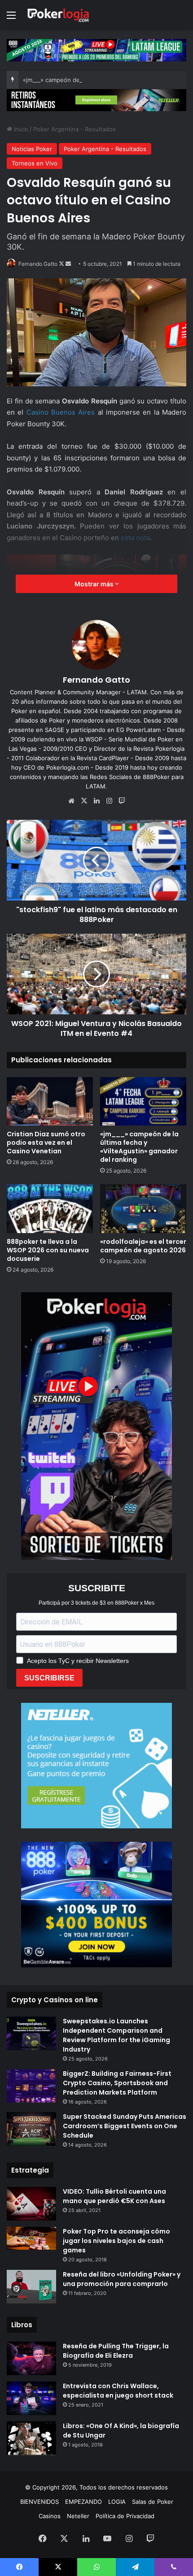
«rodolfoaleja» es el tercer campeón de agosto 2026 (143, 1246)
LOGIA (117, 2502)
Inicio (20, 129)
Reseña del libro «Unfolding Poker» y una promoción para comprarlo (122, 2279)
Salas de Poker (153, 2502)
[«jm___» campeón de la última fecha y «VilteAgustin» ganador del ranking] (143, 1101)
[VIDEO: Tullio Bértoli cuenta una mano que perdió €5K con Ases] (31, 2204)
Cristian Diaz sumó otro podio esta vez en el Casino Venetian (46, 1143)
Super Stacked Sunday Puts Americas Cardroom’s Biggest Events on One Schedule (125, 2126)
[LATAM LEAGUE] (96, 100)
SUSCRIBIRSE (49, 1678)
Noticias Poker (32, 149)
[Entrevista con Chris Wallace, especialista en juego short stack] (31, 2398)
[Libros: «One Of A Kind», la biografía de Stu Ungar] (31, 2438)
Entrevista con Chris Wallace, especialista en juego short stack (118, 2391)
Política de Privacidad (125, 2516)
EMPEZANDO (83, 2502)
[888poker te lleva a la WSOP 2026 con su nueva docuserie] (50, 1208)
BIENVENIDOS (39, 2502)
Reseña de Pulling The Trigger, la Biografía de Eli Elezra (116, 2351)
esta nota (135, 538)
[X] (84, 801)
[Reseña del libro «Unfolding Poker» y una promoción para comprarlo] (31, 2287)
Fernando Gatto (38, 264)
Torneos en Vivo (35, 163)
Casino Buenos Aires (61, 412)
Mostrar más (95, 584)
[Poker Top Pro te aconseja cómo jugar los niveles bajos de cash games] (31, 2238)
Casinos (50, 2516)
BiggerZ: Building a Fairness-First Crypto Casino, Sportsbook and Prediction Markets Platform (117, 2083)
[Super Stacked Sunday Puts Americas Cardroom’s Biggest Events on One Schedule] (31, 2129)
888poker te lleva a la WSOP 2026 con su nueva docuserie (48, 1250)
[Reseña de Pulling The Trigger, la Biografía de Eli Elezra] (31, 2358)
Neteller (78, 2516)
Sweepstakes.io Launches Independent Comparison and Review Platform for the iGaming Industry (116, 2035)
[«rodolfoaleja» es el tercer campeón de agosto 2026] (143, 1208)
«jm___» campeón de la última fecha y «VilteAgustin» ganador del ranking (139, 1147)
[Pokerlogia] (58, 15)
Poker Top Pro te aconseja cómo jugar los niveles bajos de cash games (116, 2241)
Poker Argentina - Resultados (75, 129)
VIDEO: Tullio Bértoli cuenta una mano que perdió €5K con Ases (114, 2196)
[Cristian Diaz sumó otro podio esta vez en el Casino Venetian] (50, 1101)
